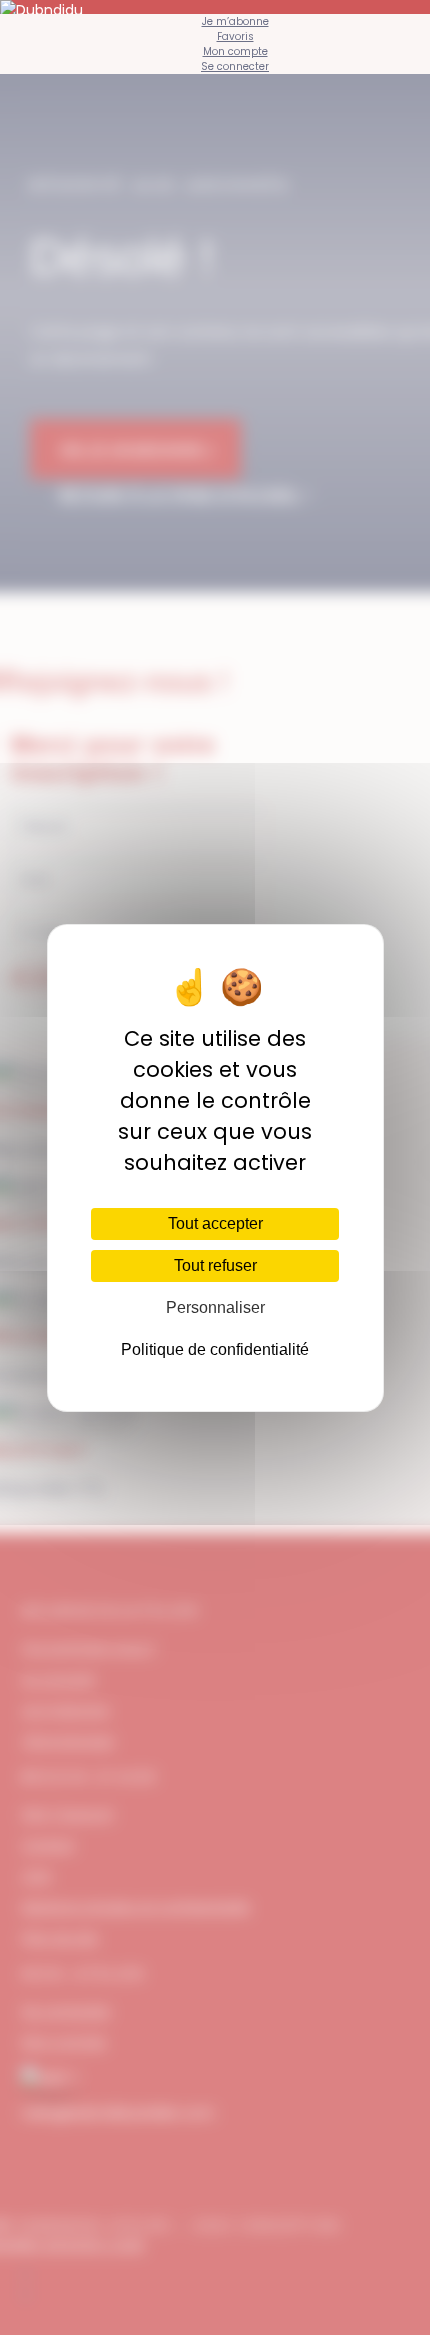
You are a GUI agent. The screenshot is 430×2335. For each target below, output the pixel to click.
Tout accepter (215, 1223)
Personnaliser (215, 1307)
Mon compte (235, 51)
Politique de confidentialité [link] (215, 1349)
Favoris (235, 36)
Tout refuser (215, 1265)
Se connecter (235, 66)
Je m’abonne (235, 21)
